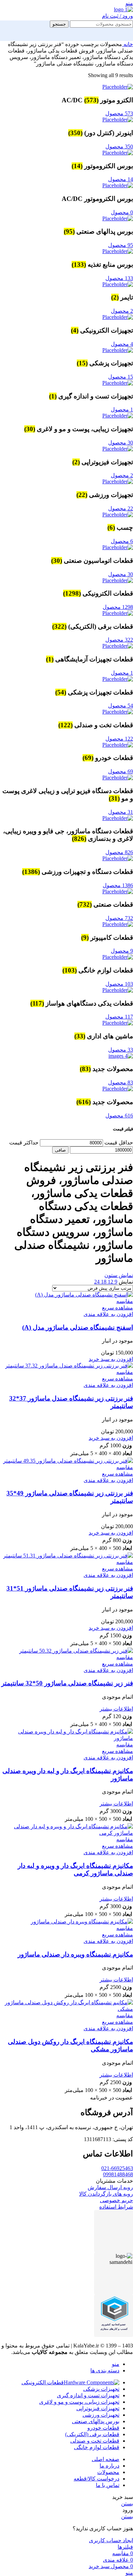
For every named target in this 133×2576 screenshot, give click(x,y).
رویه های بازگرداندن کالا (106, 2194)
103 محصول (119, 984)
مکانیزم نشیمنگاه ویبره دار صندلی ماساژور (75, 1954)
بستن (127, 2504)
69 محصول (121, 771)
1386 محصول (118, 885)
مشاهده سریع (117, 1308)
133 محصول (119, 278)
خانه (128, 44)
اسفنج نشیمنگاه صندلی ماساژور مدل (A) (78, 1327)
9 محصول (122, 951)
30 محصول (121, 443)
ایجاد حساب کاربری (111, 2540)
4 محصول (122, 344)
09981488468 (118, 2174)
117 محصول (119, 1017)
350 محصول (119, 147)
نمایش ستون (119, 1275)
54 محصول (121, 706)
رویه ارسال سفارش (110, 2187)
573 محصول (119, 113)
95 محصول (121, 245)
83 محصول (121, 1082)
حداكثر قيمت (24, 1143)
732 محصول (119, 918)
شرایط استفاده (116, 2207)
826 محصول (119, 852)
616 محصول (119, 1116)
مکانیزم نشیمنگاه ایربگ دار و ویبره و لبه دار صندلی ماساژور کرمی (75, 1869)
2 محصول (122, 311)
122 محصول (119, 739)
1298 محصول (118, 607)
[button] (111, 1359)
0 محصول (122, 212)
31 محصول (121, 812)
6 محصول (122, 541)
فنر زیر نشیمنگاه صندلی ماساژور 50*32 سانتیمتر (67, 1683)
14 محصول (121, 179)
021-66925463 (117, 2168)
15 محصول (121, 377)
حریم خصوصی (116, 2200)
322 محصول (119, 640)
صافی (60, 1150)
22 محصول (121, 508)
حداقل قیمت (119, 1143)
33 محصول (121, 1050)
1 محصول (122, 409)
